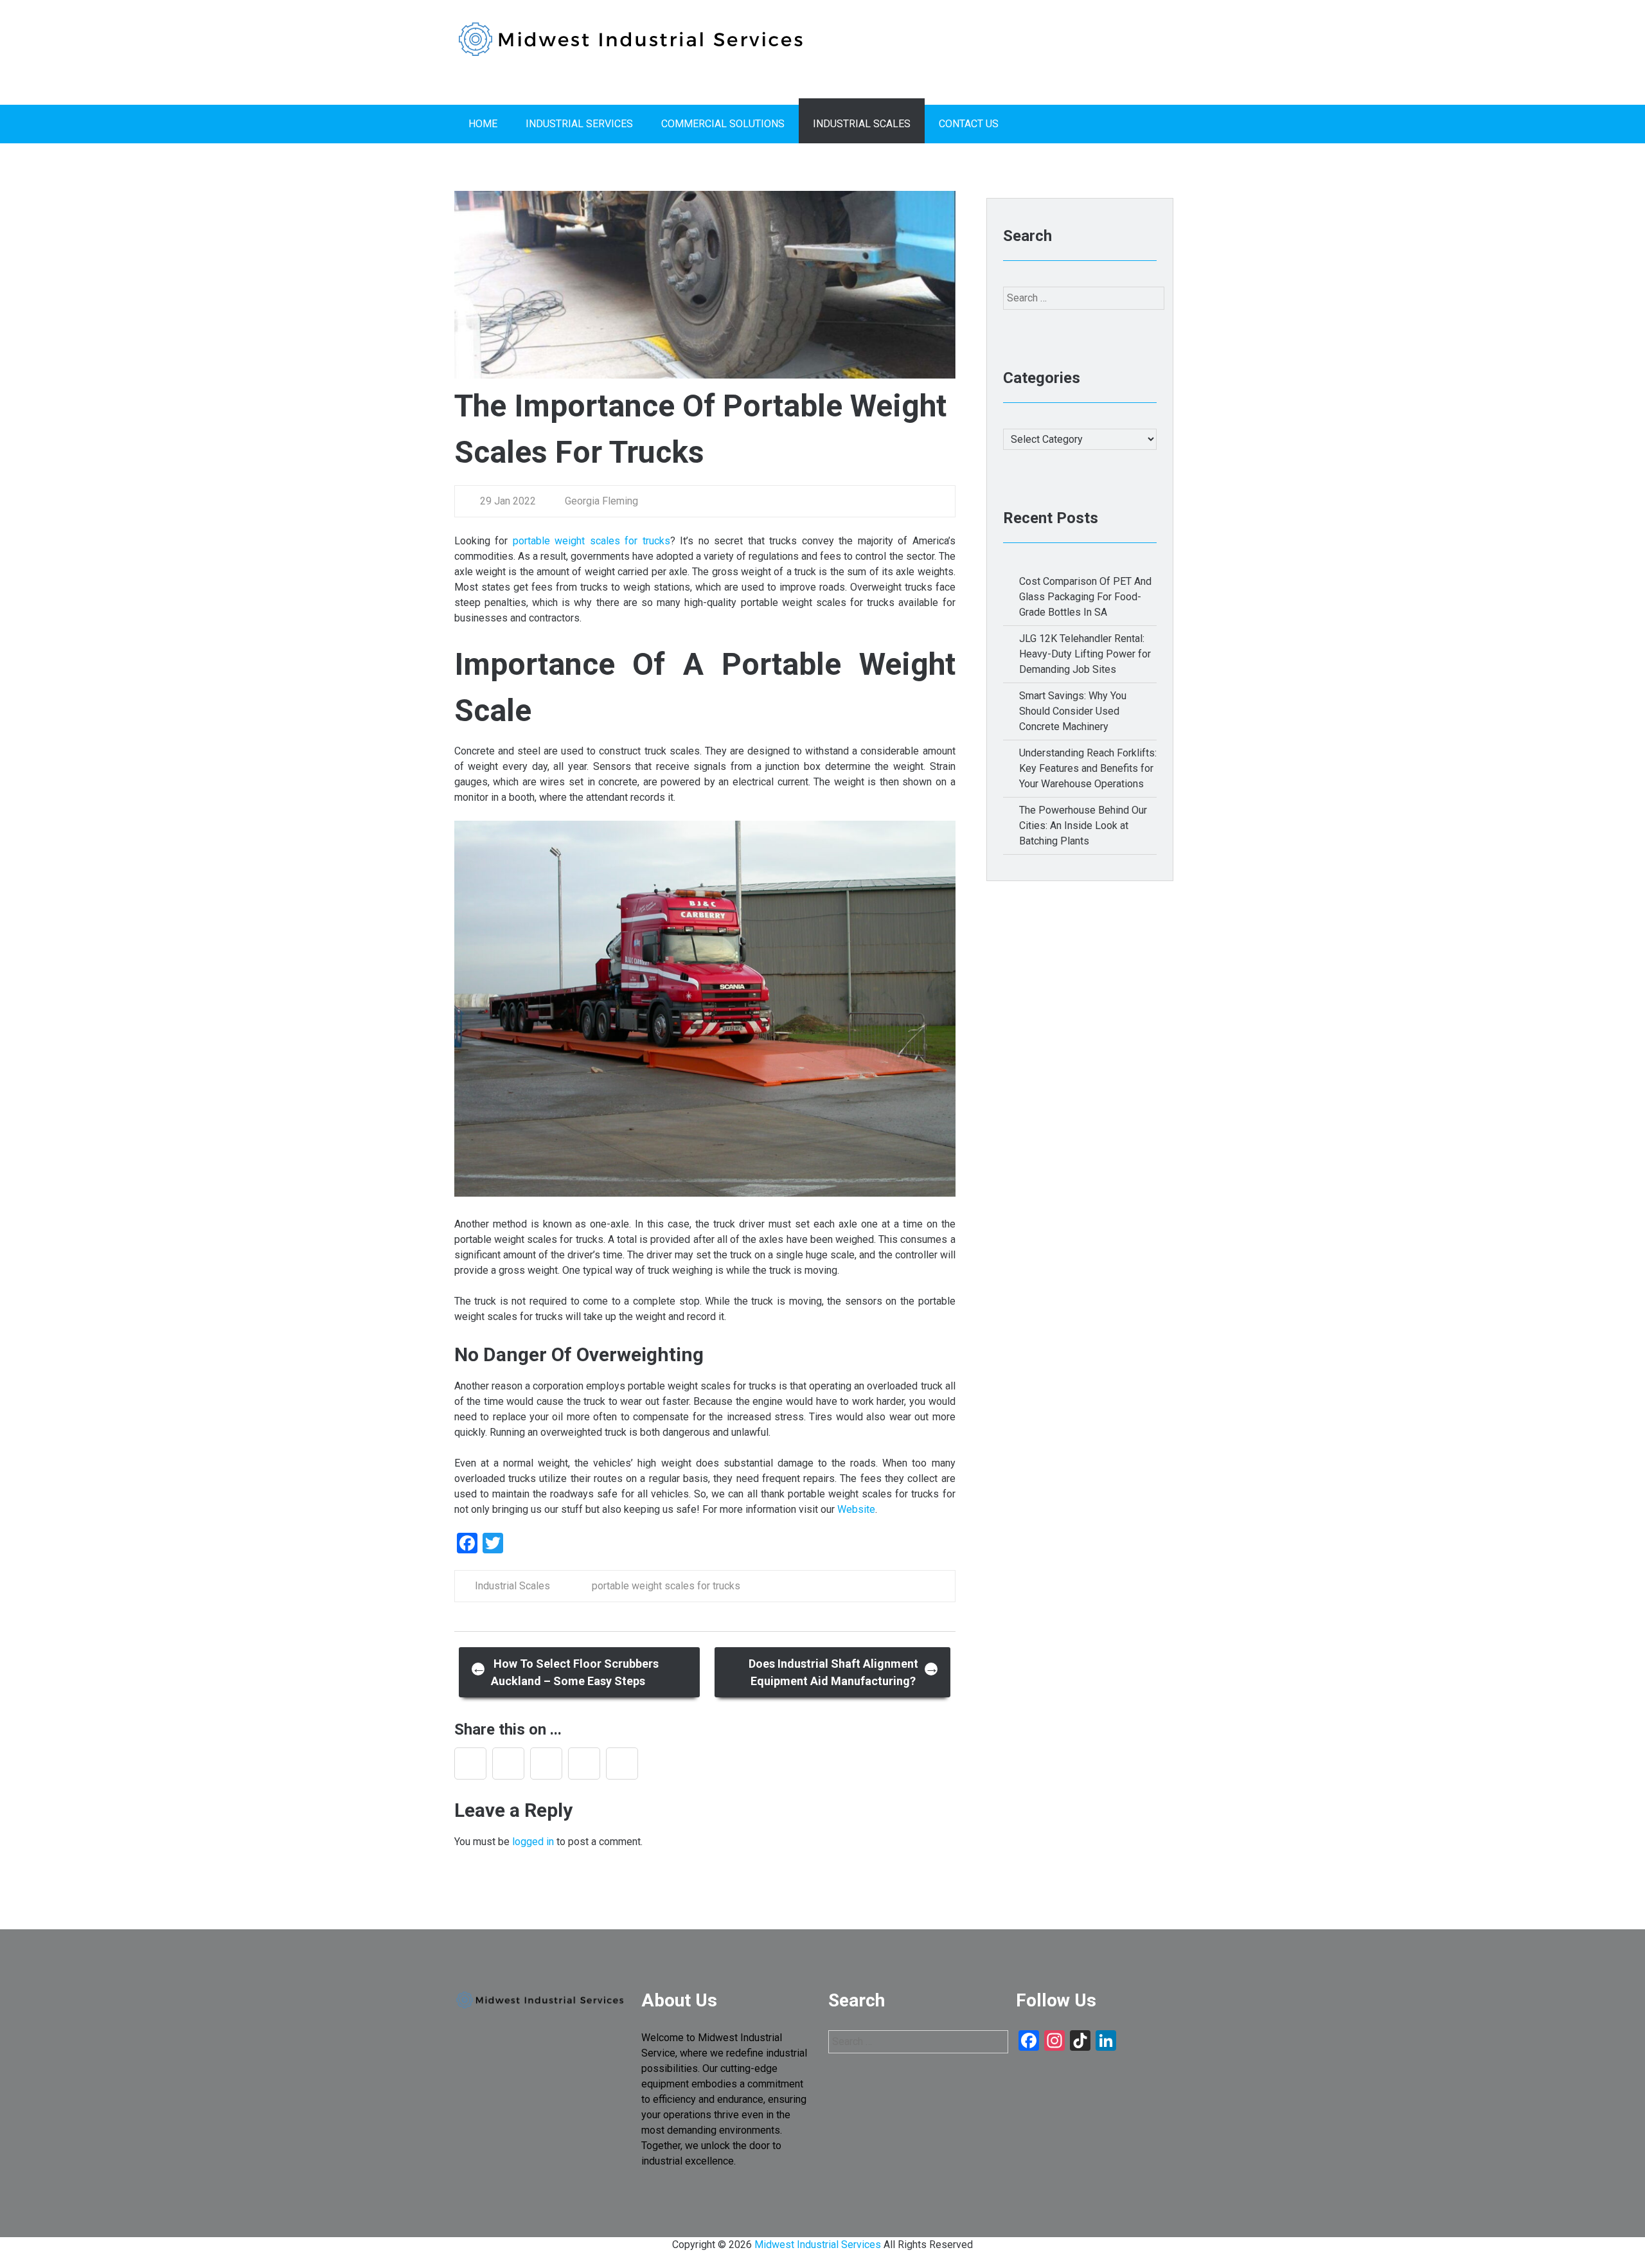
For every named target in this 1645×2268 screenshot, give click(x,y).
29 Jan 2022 (508, 501)
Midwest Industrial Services (818, 2245)
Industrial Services (579, 124)
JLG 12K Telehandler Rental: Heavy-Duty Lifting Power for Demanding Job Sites (1085, 654)
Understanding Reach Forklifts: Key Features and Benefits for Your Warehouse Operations (1088, 768)
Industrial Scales (862, 124)
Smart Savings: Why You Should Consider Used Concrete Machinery (1073, 711)
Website (856, 1509)
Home (483, 124)
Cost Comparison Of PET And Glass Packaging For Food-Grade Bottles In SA (1085, 597)
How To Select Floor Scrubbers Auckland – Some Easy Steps (565, 1672)
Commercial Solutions (723, 124)
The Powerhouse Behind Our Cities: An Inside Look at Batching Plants (1083, 826)
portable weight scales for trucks (591, 541)
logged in (533, 1842)
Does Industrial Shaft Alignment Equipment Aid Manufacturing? (844, 1672)
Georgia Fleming (600, 501)
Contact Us (969, 124)
